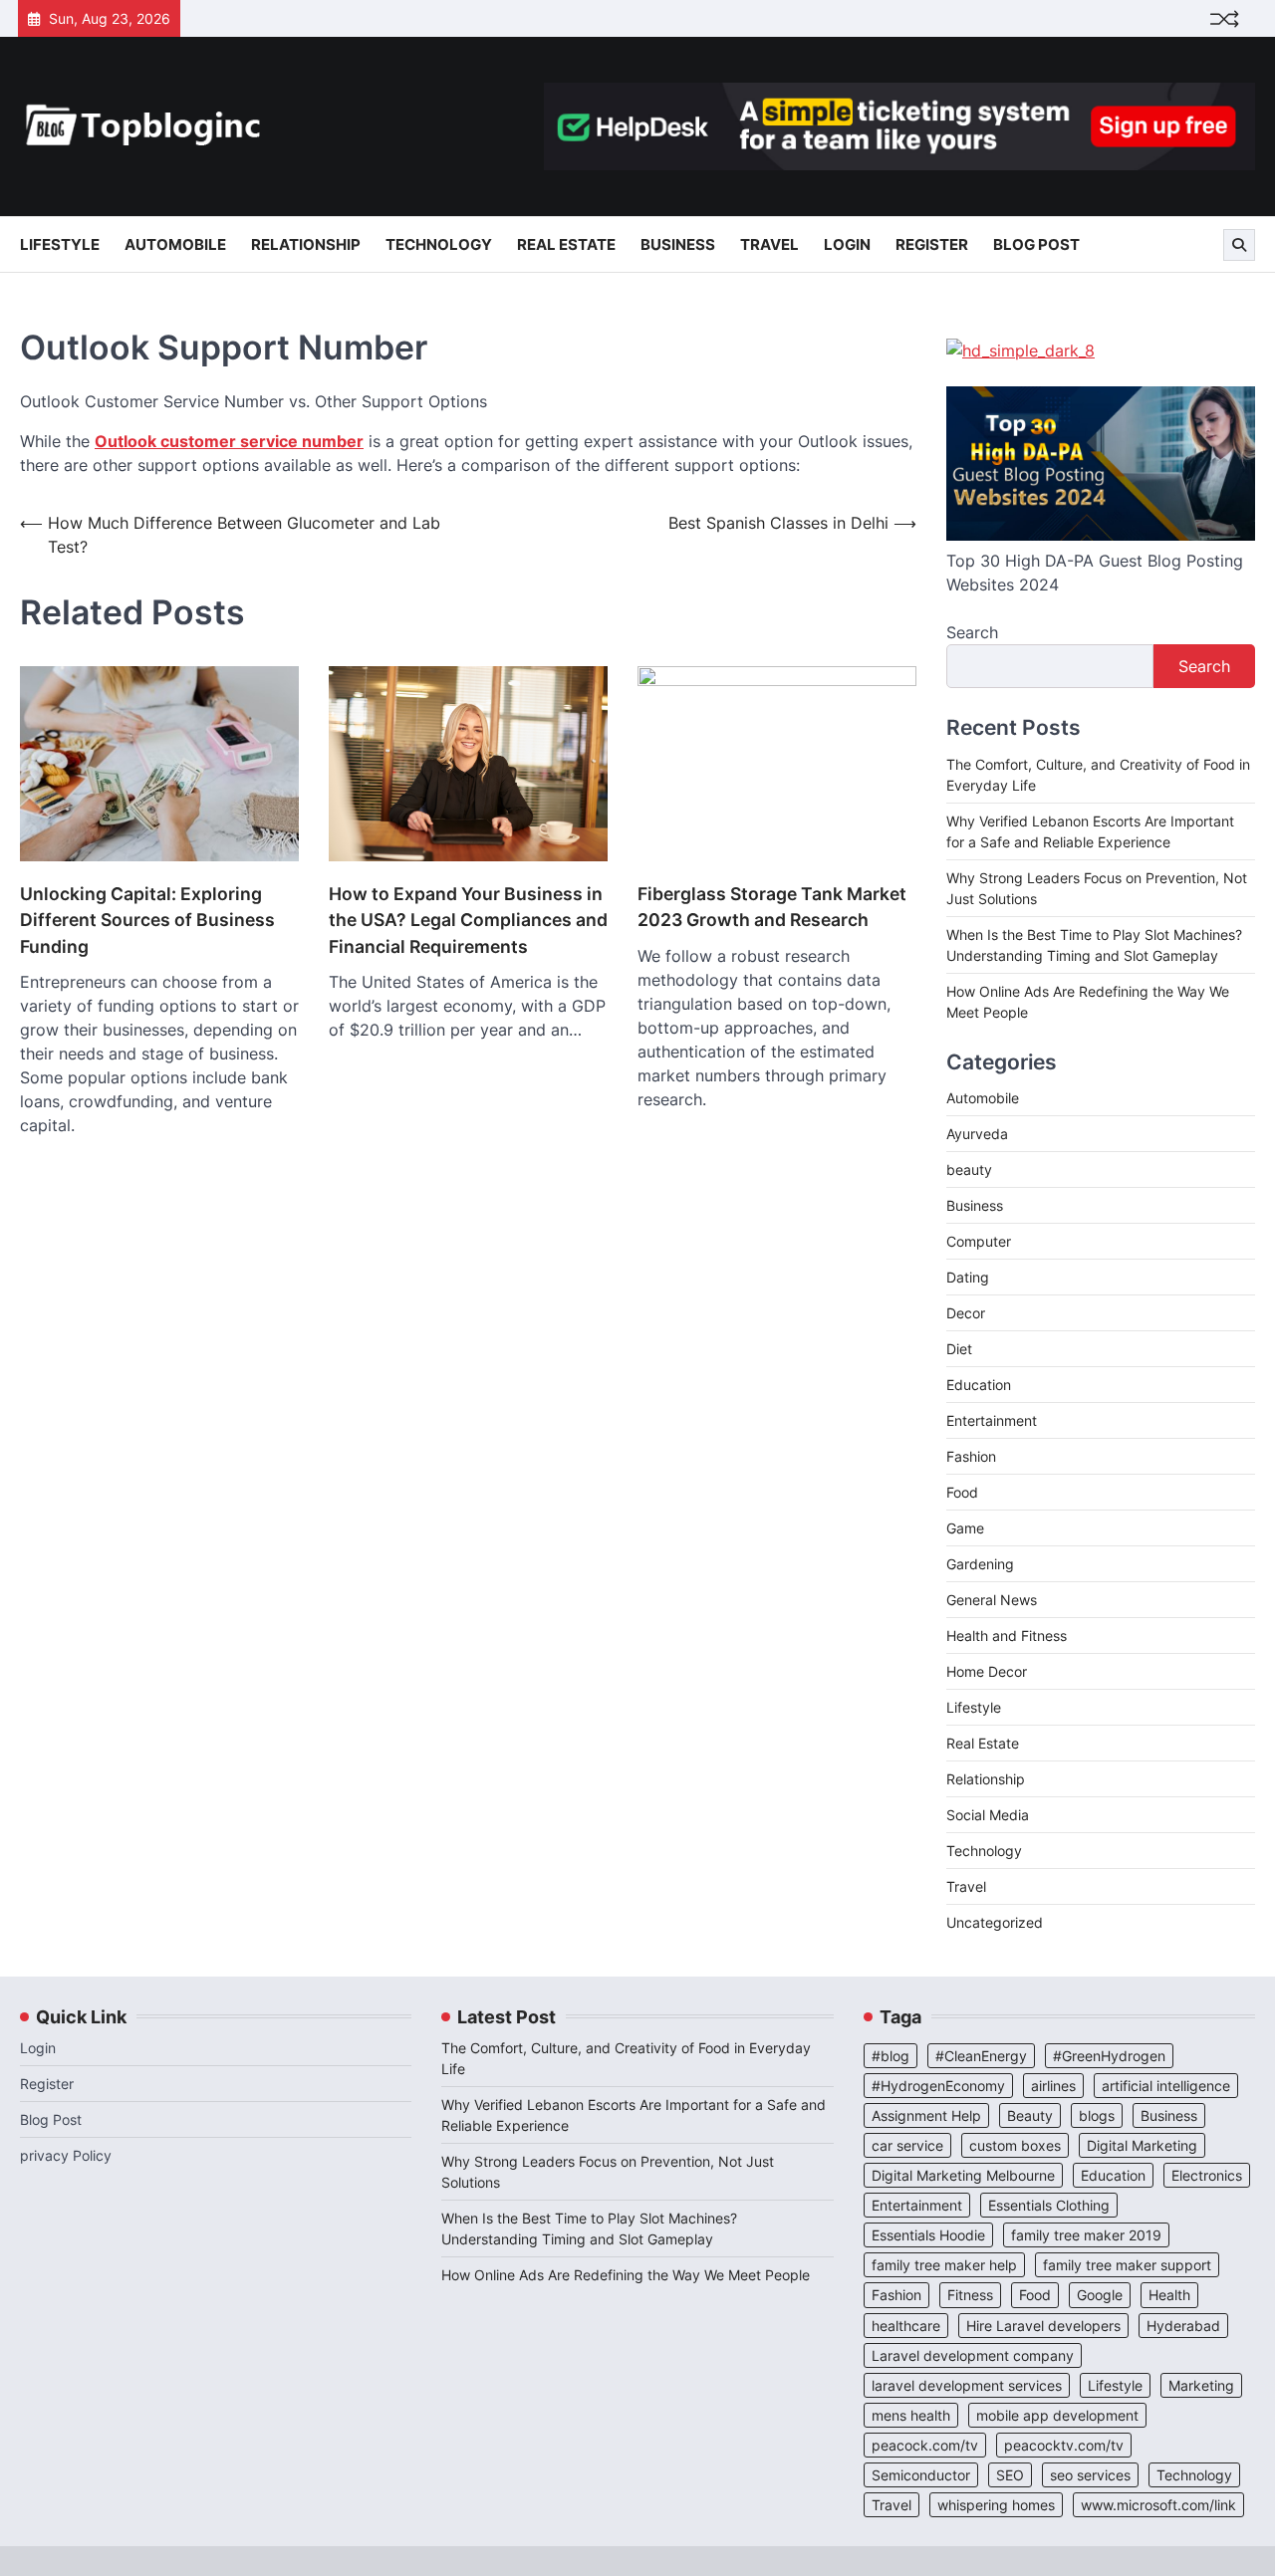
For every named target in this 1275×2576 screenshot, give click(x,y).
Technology (439, 244)
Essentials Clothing (1049, 2205)
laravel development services (967, 2385)
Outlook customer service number (229, 441)
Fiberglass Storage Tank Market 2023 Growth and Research (772, 907)
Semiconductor (921, 2475)
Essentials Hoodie (928, 2235)
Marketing (1201, 2385)
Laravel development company (973, 2355)
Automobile (175, 244)
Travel (769, 244)
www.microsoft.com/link (1158, 2505)
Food (962, 1492)
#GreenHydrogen (1109, 2056)
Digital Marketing (1142, 2145)
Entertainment (992, 1420)
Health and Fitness (1007, 1636)
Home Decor (987, 1671)
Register (932, 244)
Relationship (306, 244)
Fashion (971, 1456)
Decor (966, 1313)
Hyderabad (1183, 2326)
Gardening (980, 1564)
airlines (1053, 2086)
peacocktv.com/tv (1064, 2445)
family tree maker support (1127, 2265)
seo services (1090, 2475)
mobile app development (1057, 2415)
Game (965, 1528)
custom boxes (1015, 2145)
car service (907, 2145)
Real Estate (566, 244)
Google (1100, 2295)
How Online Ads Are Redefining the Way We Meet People (626, 2275)
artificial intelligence (1166, 2086)
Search (972, 632)
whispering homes (996, 2505)
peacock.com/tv (925, 2445)
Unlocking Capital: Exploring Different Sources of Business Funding (147, 920)
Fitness (970, 2295)
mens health (911, 2415)
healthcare (906, 2326)
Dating (968, 1277)
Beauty (1030, 2115)
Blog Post (1036, 244)
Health (1169, 2295)
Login (847, 244)
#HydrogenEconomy (938, 2086)
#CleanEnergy (981, 2056)
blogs (1097, 2115)
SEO (1010, 2475)
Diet (959, 1349)
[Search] (1239, 245)
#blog (891, 2056)
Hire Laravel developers (1043, 2326)
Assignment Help (926, 2115)
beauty (969, 1170)
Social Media (988, 1815)
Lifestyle (60, 244)
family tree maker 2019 (1086, 2235)
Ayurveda (977, 1134)
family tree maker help (944, 2265)
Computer (979, 1241)
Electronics (1207, 2175)
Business (678, 244)
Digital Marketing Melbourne (963, 2175)
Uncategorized (995, 1922)
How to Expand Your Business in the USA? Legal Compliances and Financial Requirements (468, 920)
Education (979, 1385)
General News (992, 1600)
